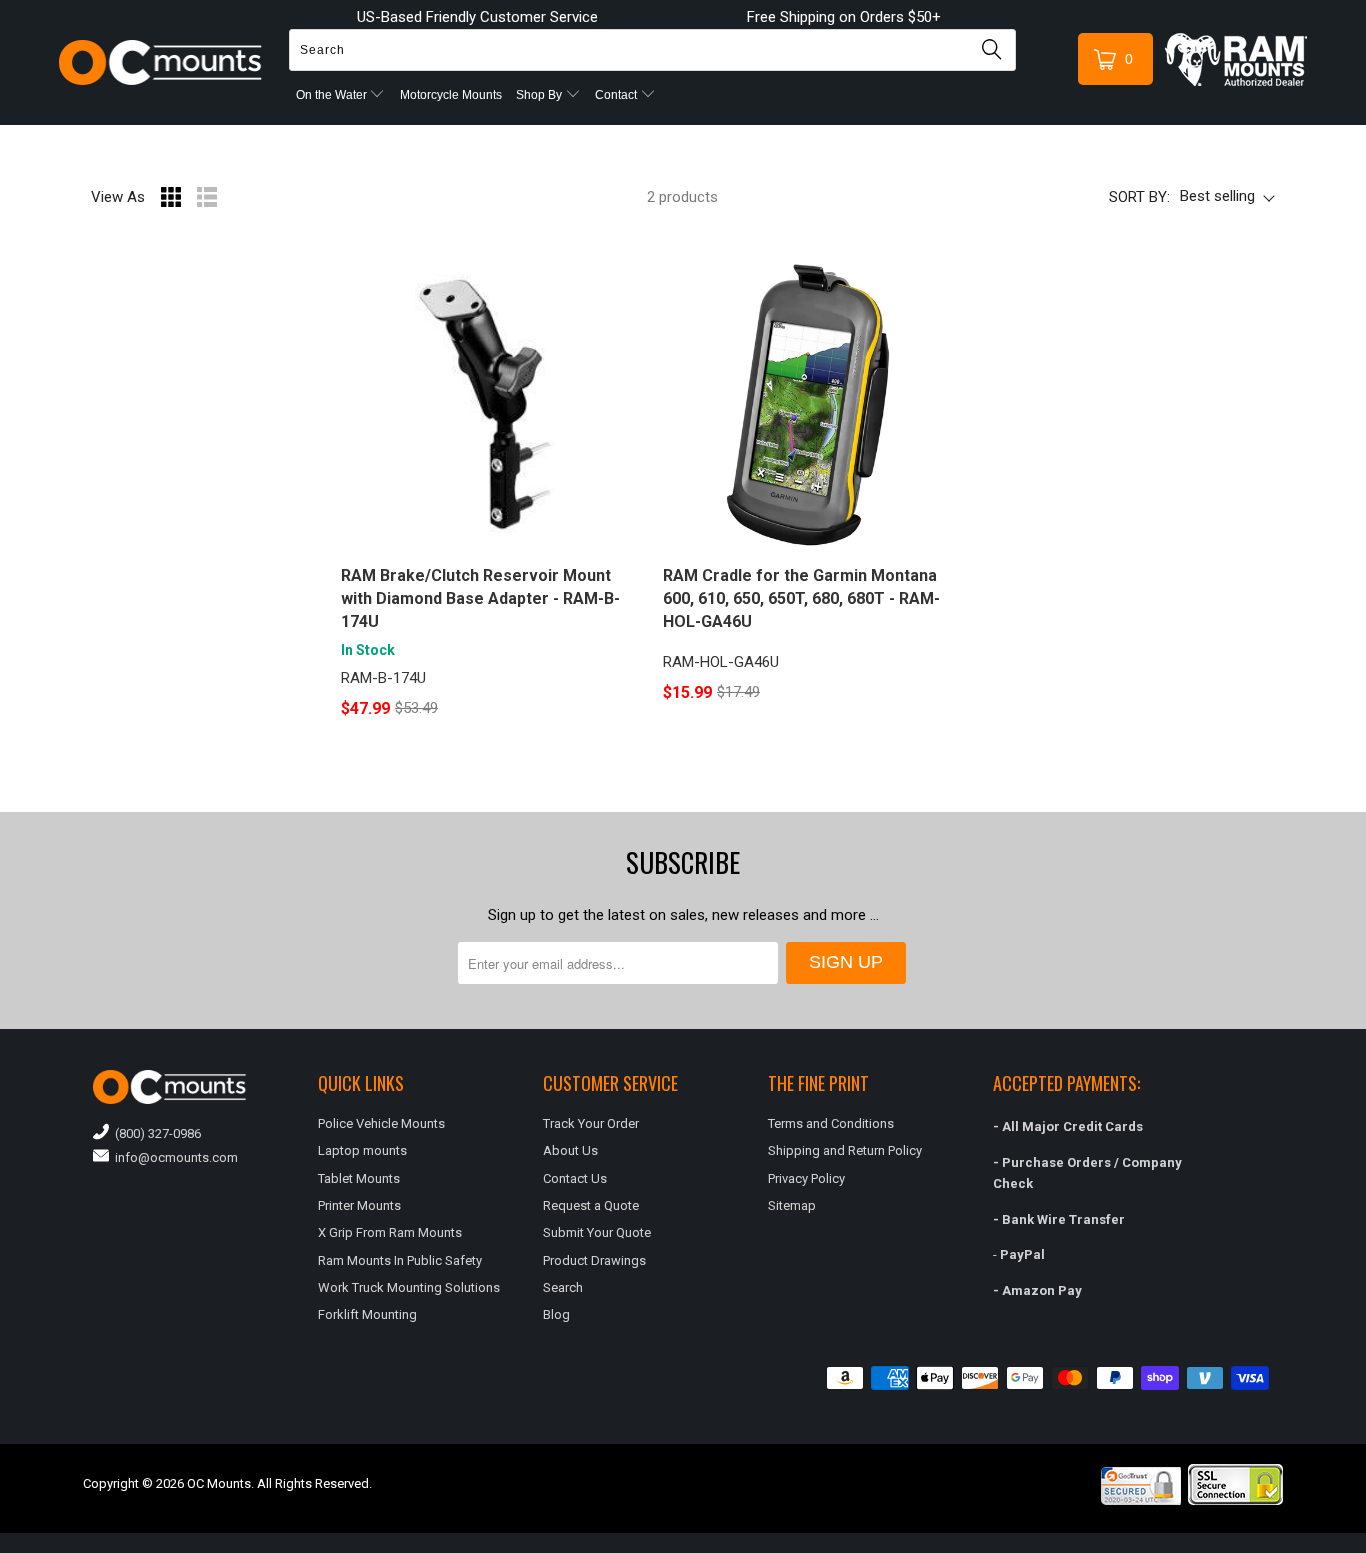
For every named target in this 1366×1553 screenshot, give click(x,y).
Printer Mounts (359, 1205)
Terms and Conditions (831, 1123)
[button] (1365, 1545)
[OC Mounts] (160, 62)
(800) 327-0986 (155, 1133)
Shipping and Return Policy (845, 1150)
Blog (556, 1314)
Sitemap (792, 1205)
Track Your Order (591, 1123)
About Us (570, 1150)
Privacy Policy (806, 1178)
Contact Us (575, 1178)
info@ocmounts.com (173, 1157)
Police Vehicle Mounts (381, 1123)
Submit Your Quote (597, 1232)
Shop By (540, 95)
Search (563, 1287)
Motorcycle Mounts (451, 95)
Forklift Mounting (367, 1314)
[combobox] (652, 50)
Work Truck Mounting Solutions (409, 1287)
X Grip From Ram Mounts (390, 1232)
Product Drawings (594, 1260)
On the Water (333, 95)
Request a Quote (591, 1205)
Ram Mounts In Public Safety (400, 1260)
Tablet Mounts (359, 1178)
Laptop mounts (362, 1150)
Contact (617, 95)
